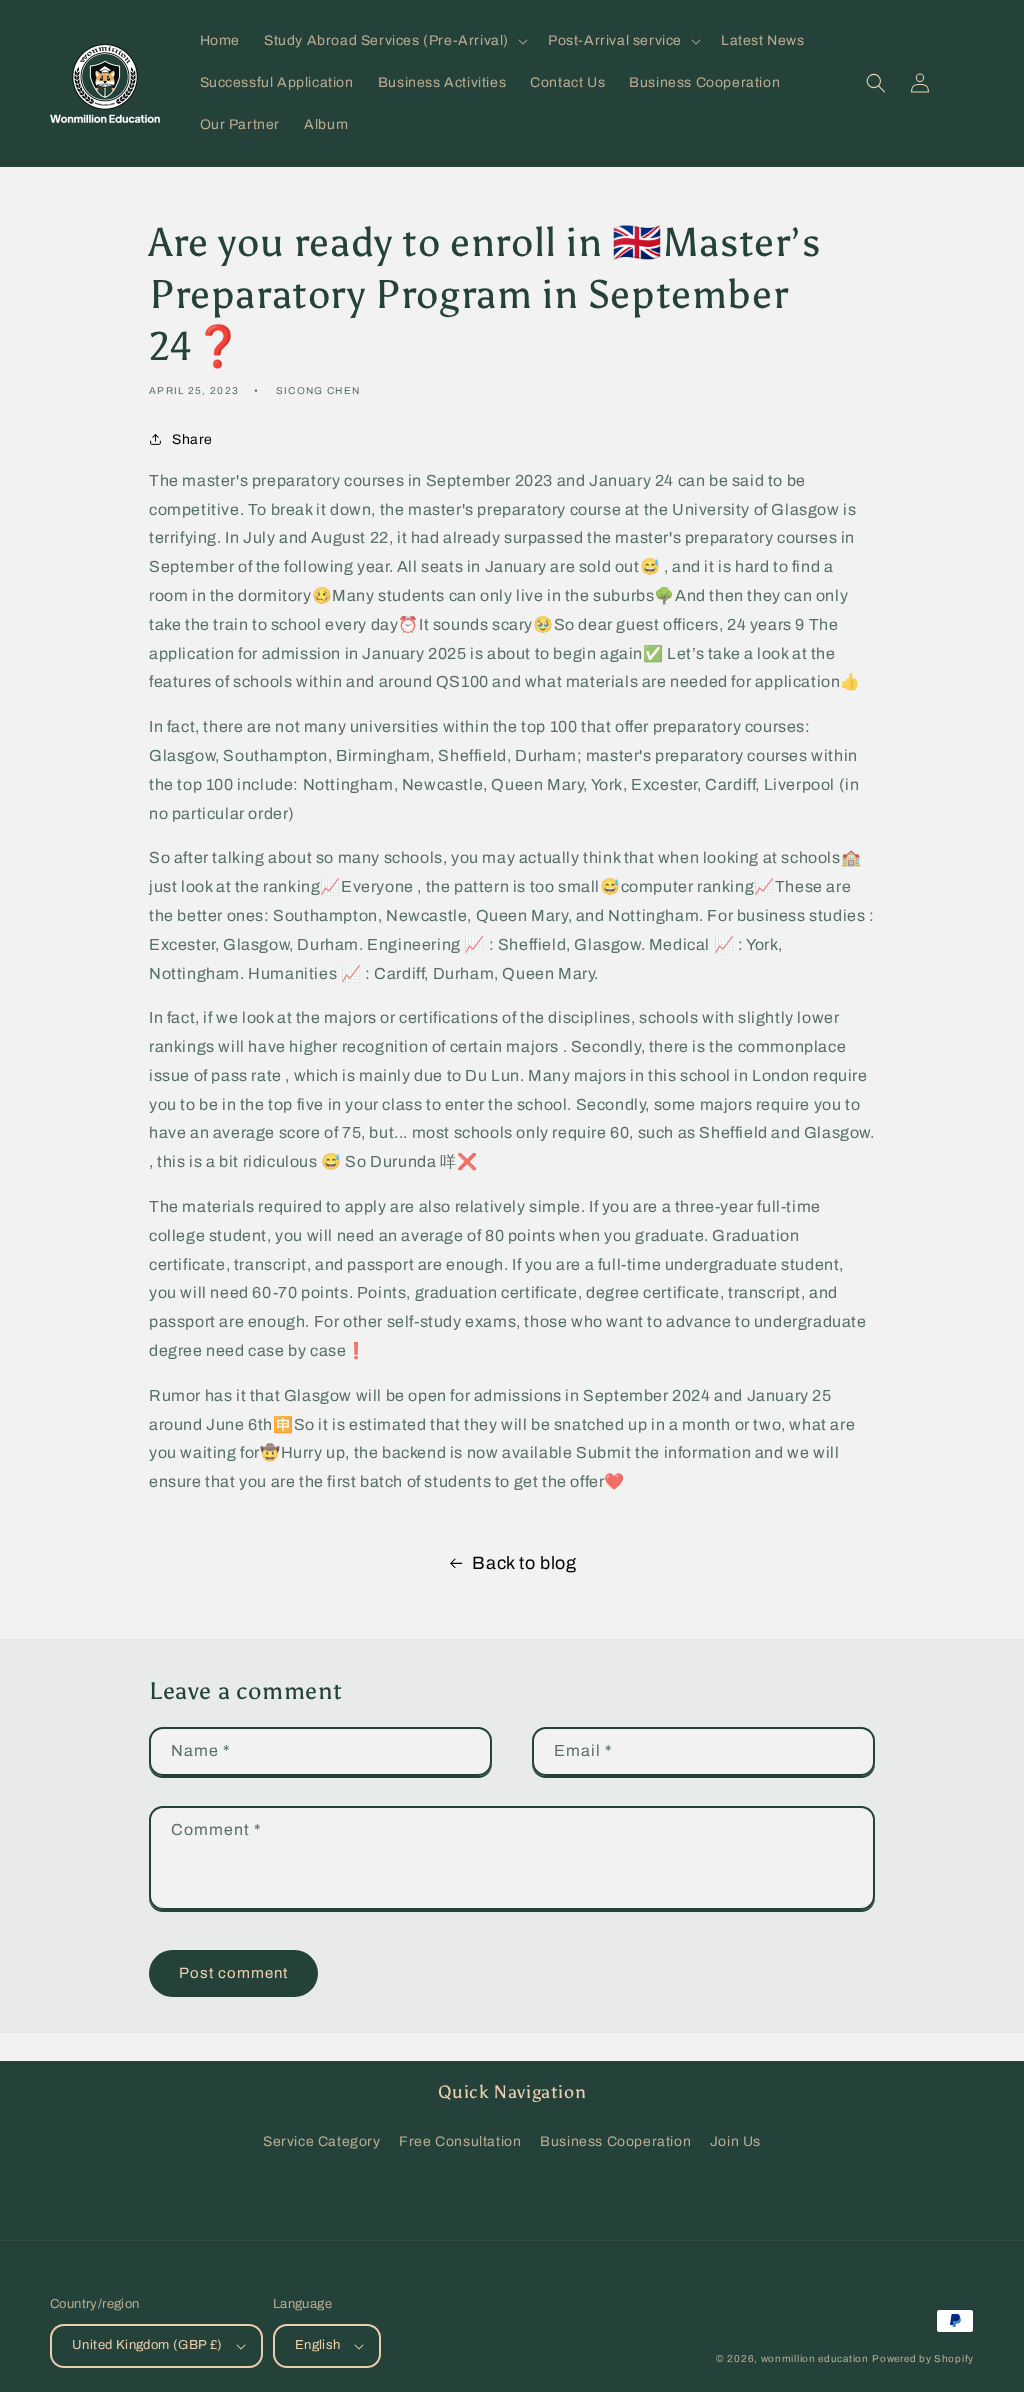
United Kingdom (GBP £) (147, 2345)
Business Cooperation (615, 2141)
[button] (394, 41)
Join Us (735, 2141)
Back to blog (524, 1563)
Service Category (322, 2141)
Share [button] (192, 439)
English (318, 2345)
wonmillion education (815, 2358)
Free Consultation (460, 2141)
